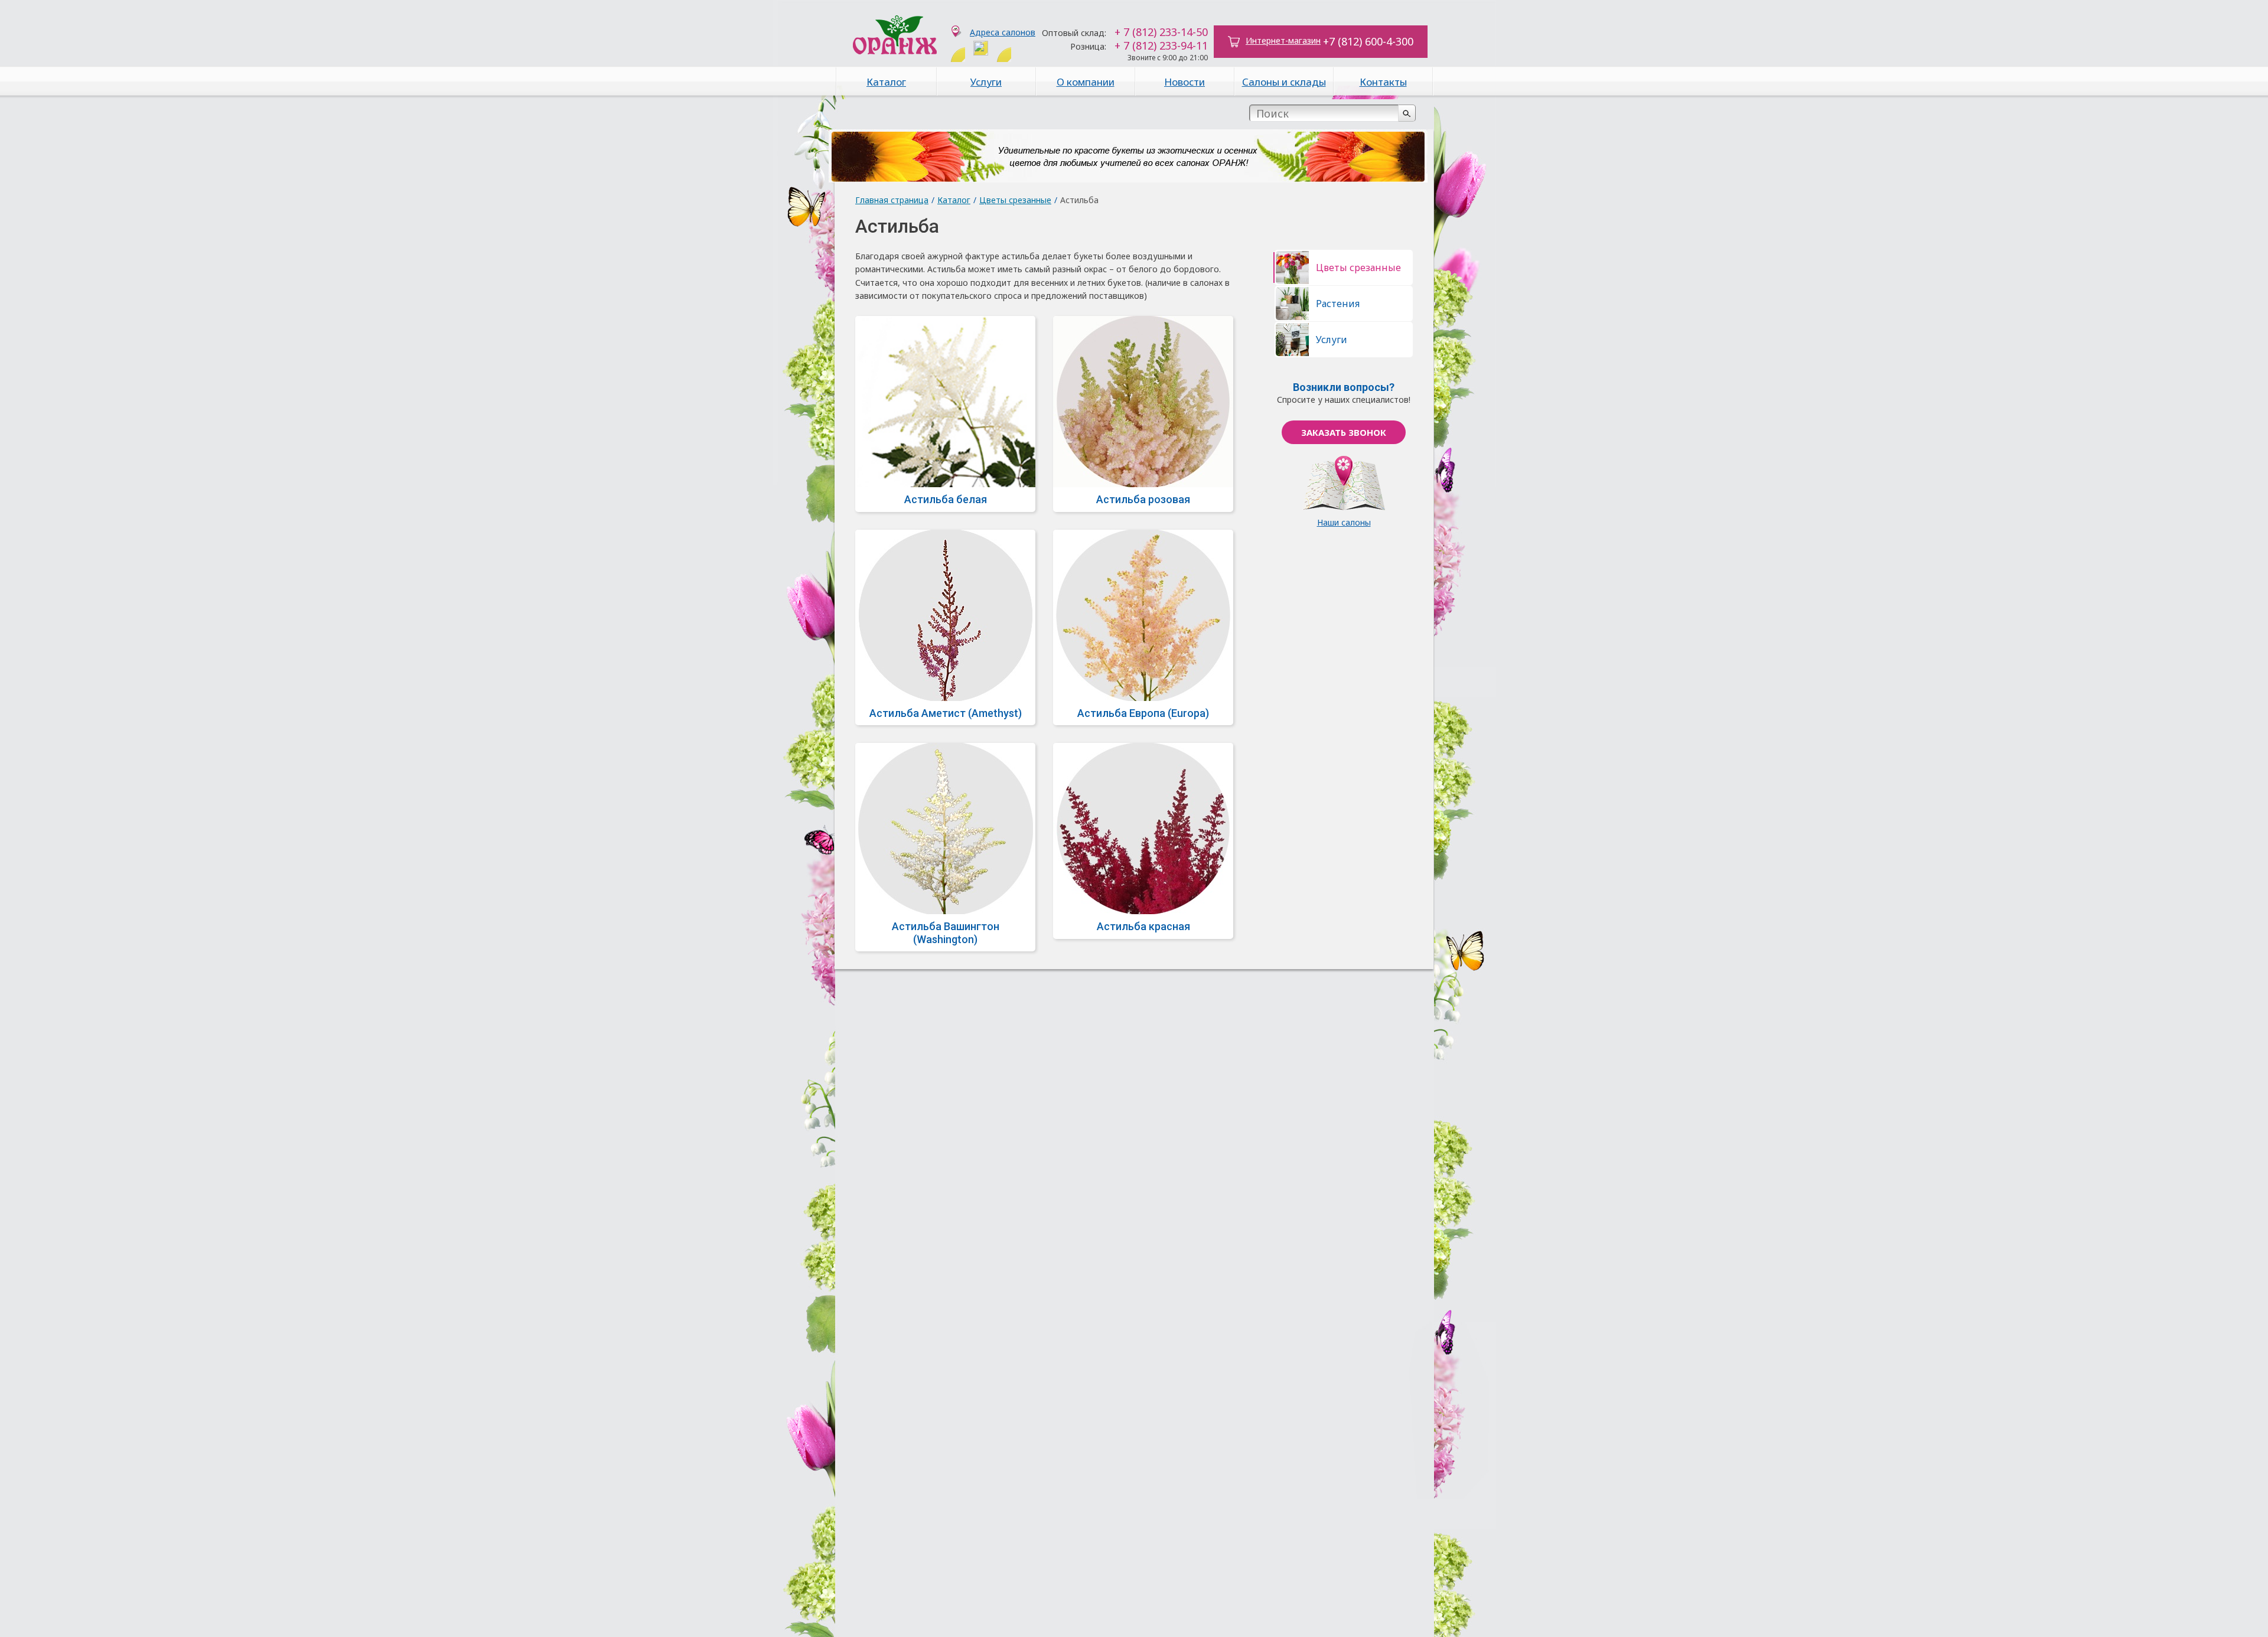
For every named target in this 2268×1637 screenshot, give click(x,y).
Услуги (986, 82)
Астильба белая (946, 499)
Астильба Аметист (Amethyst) (946, 713)
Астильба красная (1143, 926)
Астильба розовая (1143, 499)
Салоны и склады (1284, 82)
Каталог (886, 82)
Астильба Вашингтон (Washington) (946, 933)
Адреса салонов (1003, 32)
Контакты (1383, 82)
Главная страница (892, 200)
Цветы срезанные (1015, 200)
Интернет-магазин (1283, 40)
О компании (1086, 82)
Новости (1184, 82)
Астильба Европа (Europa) (1143, 713)
